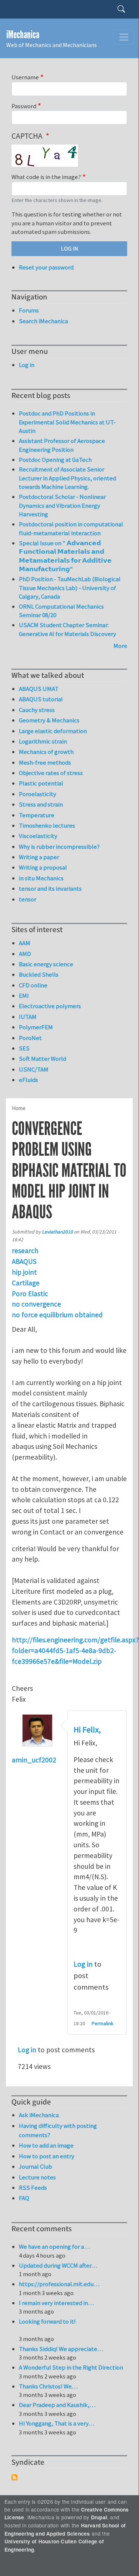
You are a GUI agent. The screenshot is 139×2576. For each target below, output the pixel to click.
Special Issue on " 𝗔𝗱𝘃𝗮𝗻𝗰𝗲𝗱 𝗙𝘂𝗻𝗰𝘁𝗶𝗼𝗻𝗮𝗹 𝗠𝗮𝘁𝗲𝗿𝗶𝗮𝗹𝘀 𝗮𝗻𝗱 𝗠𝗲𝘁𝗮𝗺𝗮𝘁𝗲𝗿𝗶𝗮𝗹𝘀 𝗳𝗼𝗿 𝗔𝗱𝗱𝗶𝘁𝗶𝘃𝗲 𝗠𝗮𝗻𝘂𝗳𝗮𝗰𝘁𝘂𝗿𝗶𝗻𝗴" (65, 556)
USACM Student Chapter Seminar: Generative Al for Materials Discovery (67, 629)
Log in (83, 1964)
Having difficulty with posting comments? (58, 2130)
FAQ (24, 2198)
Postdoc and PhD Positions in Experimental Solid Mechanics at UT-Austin (67, 422)
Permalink (103, 2023)
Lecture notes (37, 2177)
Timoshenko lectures (47, 825)
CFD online (33, 985)
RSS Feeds (33, 2188)
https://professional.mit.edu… (59, 2284)
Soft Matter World (43, 1059)
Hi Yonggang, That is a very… (57, 2423)
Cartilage (26, 1283)
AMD (25, 954)
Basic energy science (46, 964)
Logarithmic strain (43, 741)
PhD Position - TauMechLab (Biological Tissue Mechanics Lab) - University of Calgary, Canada (70, 588)
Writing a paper (39, 857)
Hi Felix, (87, 1730)
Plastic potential (41, 783)
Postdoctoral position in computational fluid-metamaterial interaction (71, 529)
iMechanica (23, 35)
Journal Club (35, 2166)
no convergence (36, 1304)
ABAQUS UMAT (39, 689)
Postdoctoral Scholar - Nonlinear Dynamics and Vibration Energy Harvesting (62, 505)
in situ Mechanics (41, 878)
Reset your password (46, 267)
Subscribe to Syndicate (14, 2477)
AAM (25, 943)
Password (24, 106)
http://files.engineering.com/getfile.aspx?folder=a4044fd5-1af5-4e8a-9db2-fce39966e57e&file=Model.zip (75, 1650)
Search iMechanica (43, 321)
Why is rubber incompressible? (59, 847)
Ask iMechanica (39, 2115)
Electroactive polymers (50, 1006)
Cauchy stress (37, 710)
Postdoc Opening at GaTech (55, 460)
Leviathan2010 (57, 1232)
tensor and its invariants (50, 888)
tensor (28, 899)
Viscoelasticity (38, 836)
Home (19, 1108)
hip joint (24, 1272)
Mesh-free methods (45, 762)
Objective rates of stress (51, 773)
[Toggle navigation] (124, 37)
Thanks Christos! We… (48, 2386)
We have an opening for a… (54, 2246)
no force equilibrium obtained (57, 1315)
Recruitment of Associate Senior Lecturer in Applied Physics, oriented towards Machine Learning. (67, 478)
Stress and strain (41, 804)
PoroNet (30, 1038)
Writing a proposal (43, 867)
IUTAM (28, 1017)
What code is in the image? (46, 177)
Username (25, 77)
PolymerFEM (36, 1027)
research (25, 1251)
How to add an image (46, 2145)
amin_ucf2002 (34, 1760)
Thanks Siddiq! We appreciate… (61, 2349)
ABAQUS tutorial (41, 699)
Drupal (99, 2517)
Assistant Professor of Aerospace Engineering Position (62, 445)
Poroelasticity (38, 794)
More (120, 646)
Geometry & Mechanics (49, 720)
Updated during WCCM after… (58, 2265)
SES (24, 1048)
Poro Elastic (30, 1294)
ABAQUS (24, 1261)
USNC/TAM (34, 1069)
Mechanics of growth (46, 752)
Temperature (37, 815)
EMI (24, 996)
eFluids (28, 1080)
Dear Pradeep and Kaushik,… (57, 2405)
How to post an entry (47, 2156)
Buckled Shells (39, 974)
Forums (29, 310)
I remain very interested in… (56, 2303)
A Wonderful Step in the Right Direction (71, 2367)
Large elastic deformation (53, 731)
